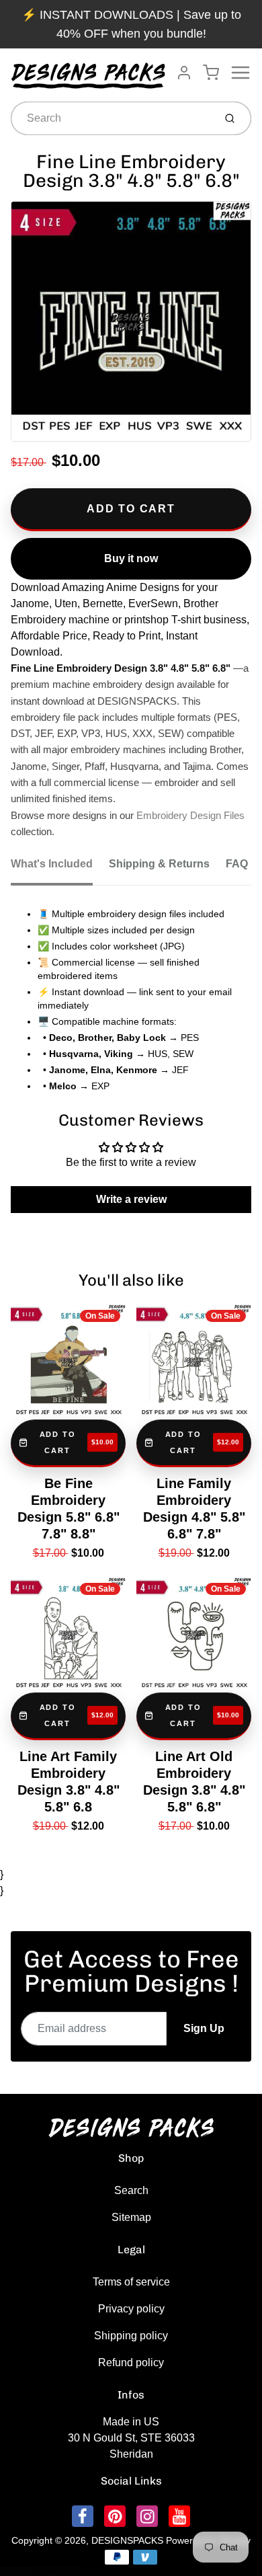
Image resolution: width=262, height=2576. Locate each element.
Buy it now (131, 558)
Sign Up (204, 2028)
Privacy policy (131, 2309)
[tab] (60, 868)
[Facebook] (83, 2516)
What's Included (52, 864)
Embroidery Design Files (190, 816)
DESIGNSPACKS (127, 2540)
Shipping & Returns (159, 864)
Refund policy (131, 2363)
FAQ (237, 864)
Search (131, 2190)
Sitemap (131, 2217)
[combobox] (111, 118)
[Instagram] (147, 2516)
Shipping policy (131, 2336)
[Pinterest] (115, 2516)
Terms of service (131, 2282)
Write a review (131, 1199)
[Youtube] (179, 2516)
